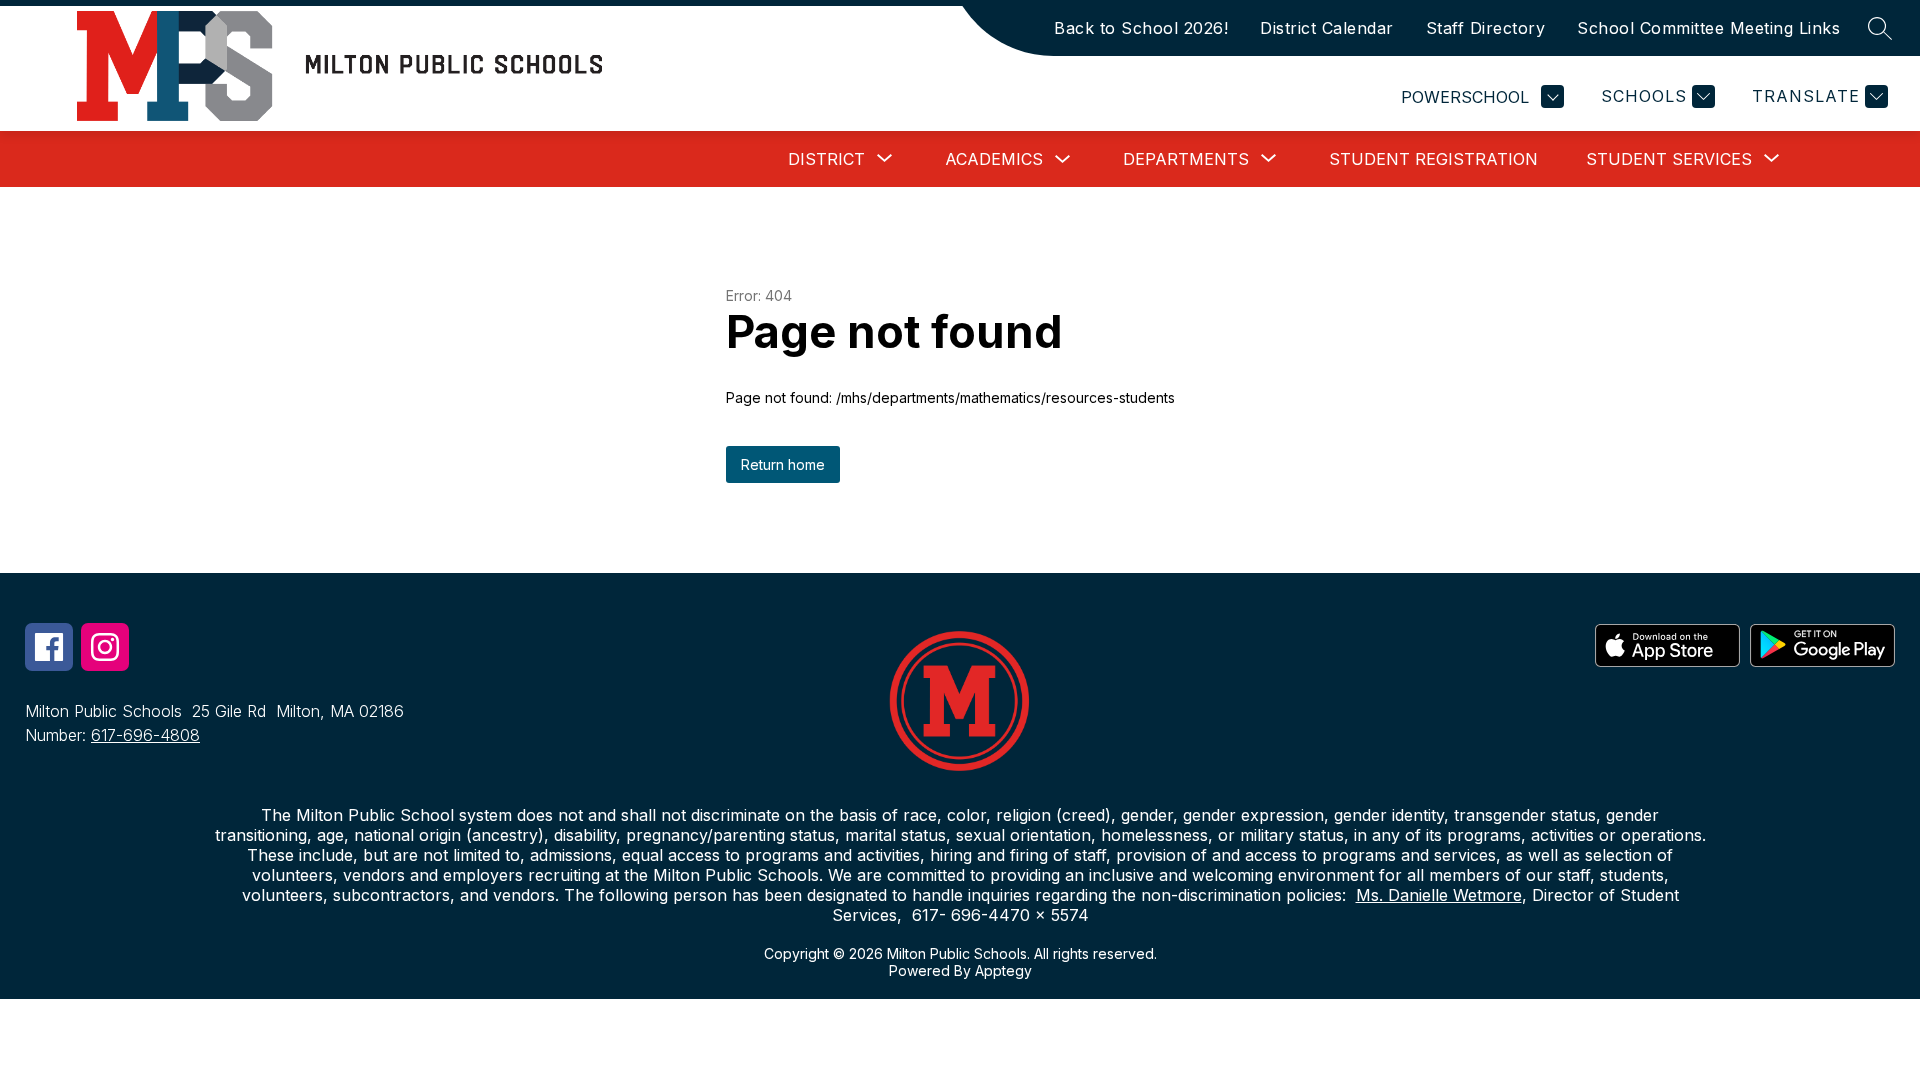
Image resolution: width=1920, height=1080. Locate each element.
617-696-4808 (145, 735)
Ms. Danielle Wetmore (1439, 895)
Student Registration (1433, 159)
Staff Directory (1486, 28)
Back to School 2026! (1141, 28)
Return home (783, 464)
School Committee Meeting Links (1708, 28)
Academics (994, 159)
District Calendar (1327, 28)
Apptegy (1003, 970)
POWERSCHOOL (1465, 97)
